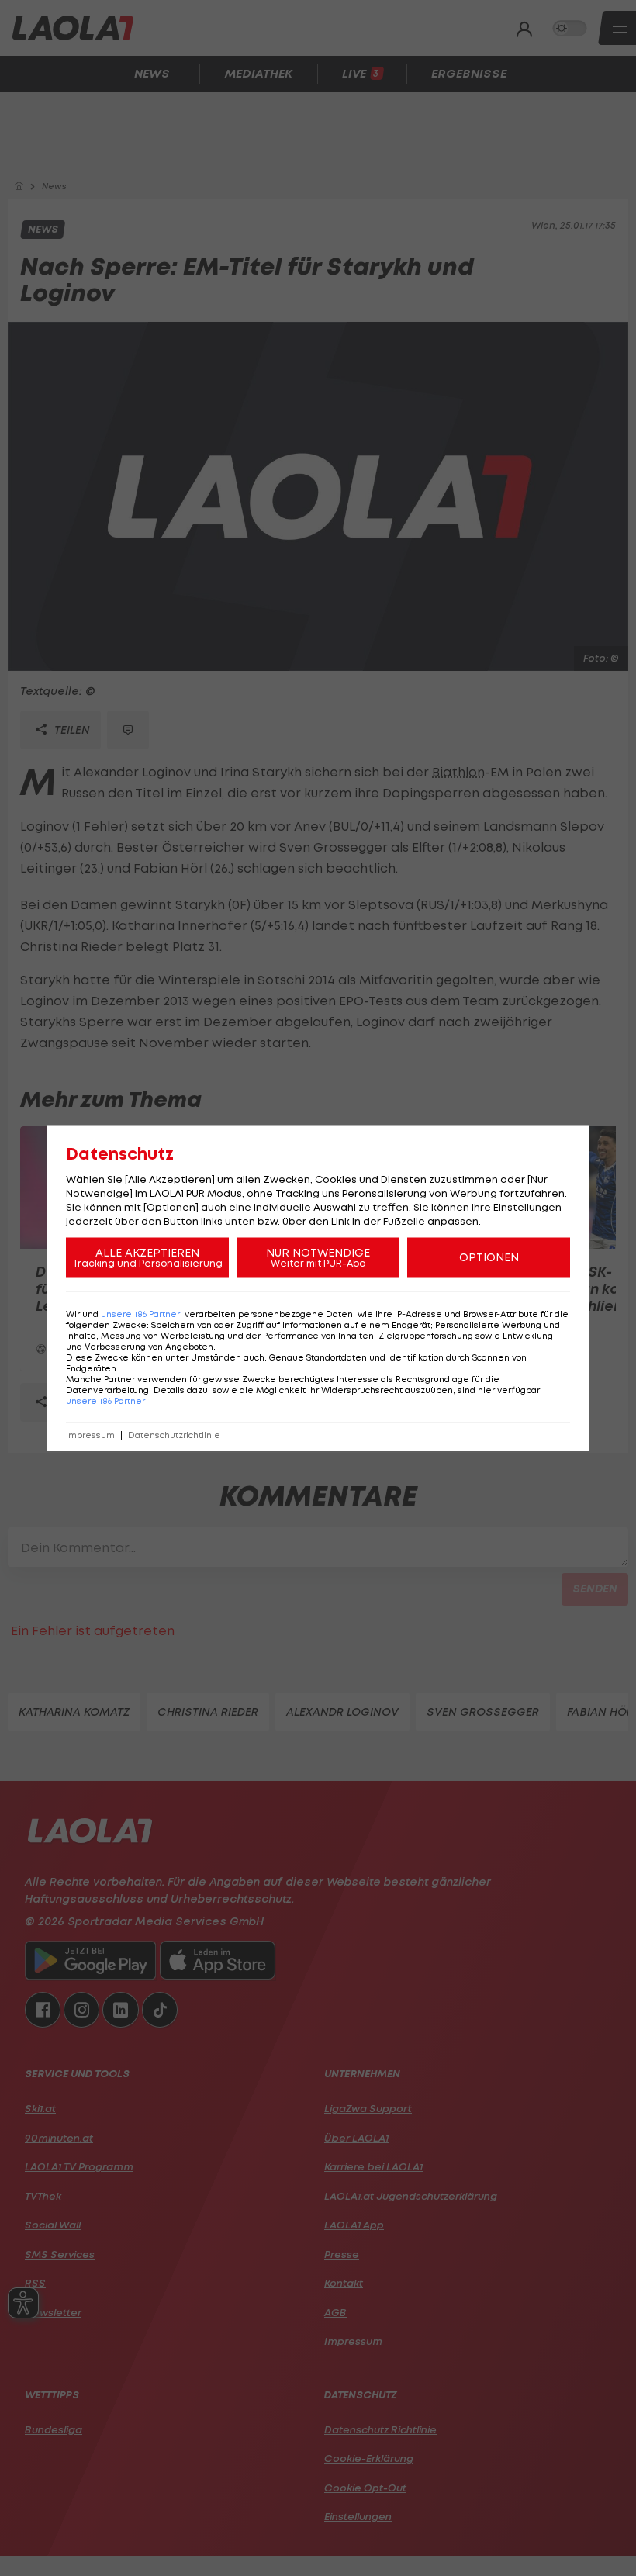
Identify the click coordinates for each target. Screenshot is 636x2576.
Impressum (90, 1435)
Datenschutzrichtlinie (174, 1435)
